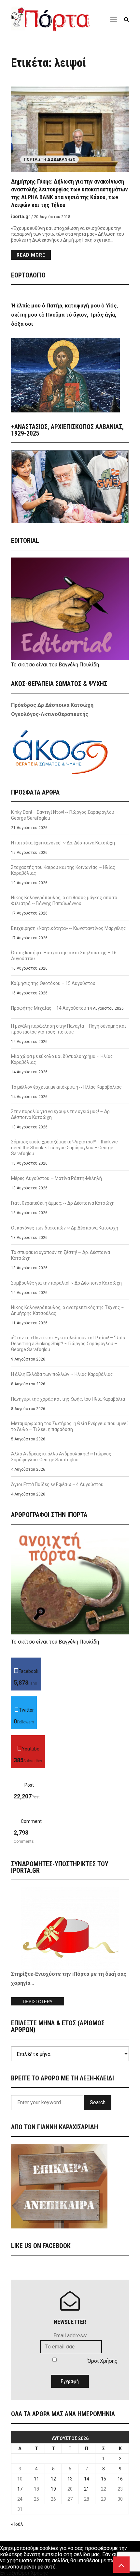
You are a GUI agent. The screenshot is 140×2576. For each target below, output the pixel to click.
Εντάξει (9, 2573)
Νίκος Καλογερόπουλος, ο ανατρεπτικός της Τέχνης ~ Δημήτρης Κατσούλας (68, 1310)
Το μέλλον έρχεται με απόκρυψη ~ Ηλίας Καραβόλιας (66, 1087)
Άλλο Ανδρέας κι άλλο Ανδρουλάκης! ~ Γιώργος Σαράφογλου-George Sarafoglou (61, 1457)
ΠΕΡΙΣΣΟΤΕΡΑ (38, 2002)
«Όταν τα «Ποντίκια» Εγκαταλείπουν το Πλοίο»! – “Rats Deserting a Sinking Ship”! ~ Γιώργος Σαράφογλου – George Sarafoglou (68, 1344)
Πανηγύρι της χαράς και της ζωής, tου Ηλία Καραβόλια (69, 1399)
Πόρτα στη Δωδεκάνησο (50, 159)
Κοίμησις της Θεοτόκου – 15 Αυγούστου (53, 983)
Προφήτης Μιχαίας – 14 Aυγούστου (49, 1008)
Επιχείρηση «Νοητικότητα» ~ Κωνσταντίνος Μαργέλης (69, 928)
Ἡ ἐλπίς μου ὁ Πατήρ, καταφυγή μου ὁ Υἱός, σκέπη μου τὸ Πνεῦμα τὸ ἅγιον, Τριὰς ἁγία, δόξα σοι (64, 315)
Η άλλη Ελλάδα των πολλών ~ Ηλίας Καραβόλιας (62, 1374)
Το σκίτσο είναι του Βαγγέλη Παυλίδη (55, 665)
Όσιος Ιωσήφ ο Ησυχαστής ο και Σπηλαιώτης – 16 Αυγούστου (64, 956)
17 (20, 2489)
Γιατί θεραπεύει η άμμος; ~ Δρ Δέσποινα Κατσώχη (63, 1203)
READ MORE (31, 255)
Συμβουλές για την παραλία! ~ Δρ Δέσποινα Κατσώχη (66, 1283)
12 (53, 2479)
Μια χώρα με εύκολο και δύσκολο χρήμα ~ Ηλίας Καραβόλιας (62, 1059)
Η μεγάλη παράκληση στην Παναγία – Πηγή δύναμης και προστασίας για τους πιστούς (69, 1029)
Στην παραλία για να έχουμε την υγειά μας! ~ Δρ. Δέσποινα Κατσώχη (61, 1114)
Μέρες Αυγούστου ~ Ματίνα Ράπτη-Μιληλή (56, 1178)
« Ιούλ (17, 2524)
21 (87, 2489)
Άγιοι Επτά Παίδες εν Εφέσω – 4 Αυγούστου (57, 1484)
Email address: (70, 2336)
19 (53, 2489)
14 (87, 2479)
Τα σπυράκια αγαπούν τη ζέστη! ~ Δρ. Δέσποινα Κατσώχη (61, 1255)
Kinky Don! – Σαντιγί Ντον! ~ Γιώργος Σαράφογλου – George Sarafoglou (65, 815)
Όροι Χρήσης (103, 2361)
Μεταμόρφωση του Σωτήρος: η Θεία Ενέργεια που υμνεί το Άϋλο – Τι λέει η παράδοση (70, 1426)
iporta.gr (21, 216)
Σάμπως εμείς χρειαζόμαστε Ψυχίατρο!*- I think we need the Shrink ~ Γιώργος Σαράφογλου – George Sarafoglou (64, 1148)
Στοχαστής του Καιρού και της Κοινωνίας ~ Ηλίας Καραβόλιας (63, 870)
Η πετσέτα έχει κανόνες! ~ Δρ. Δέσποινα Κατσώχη (63, 843)
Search (98, 2102)
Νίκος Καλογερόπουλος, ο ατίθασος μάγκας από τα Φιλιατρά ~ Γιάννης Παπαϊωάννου (64, 901)
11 (36, 2479)
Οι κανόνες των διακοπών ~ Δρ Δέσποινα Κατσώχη (65, 1228)
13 (70, 2479)
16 (120, 2479)
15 (104, 2479)
